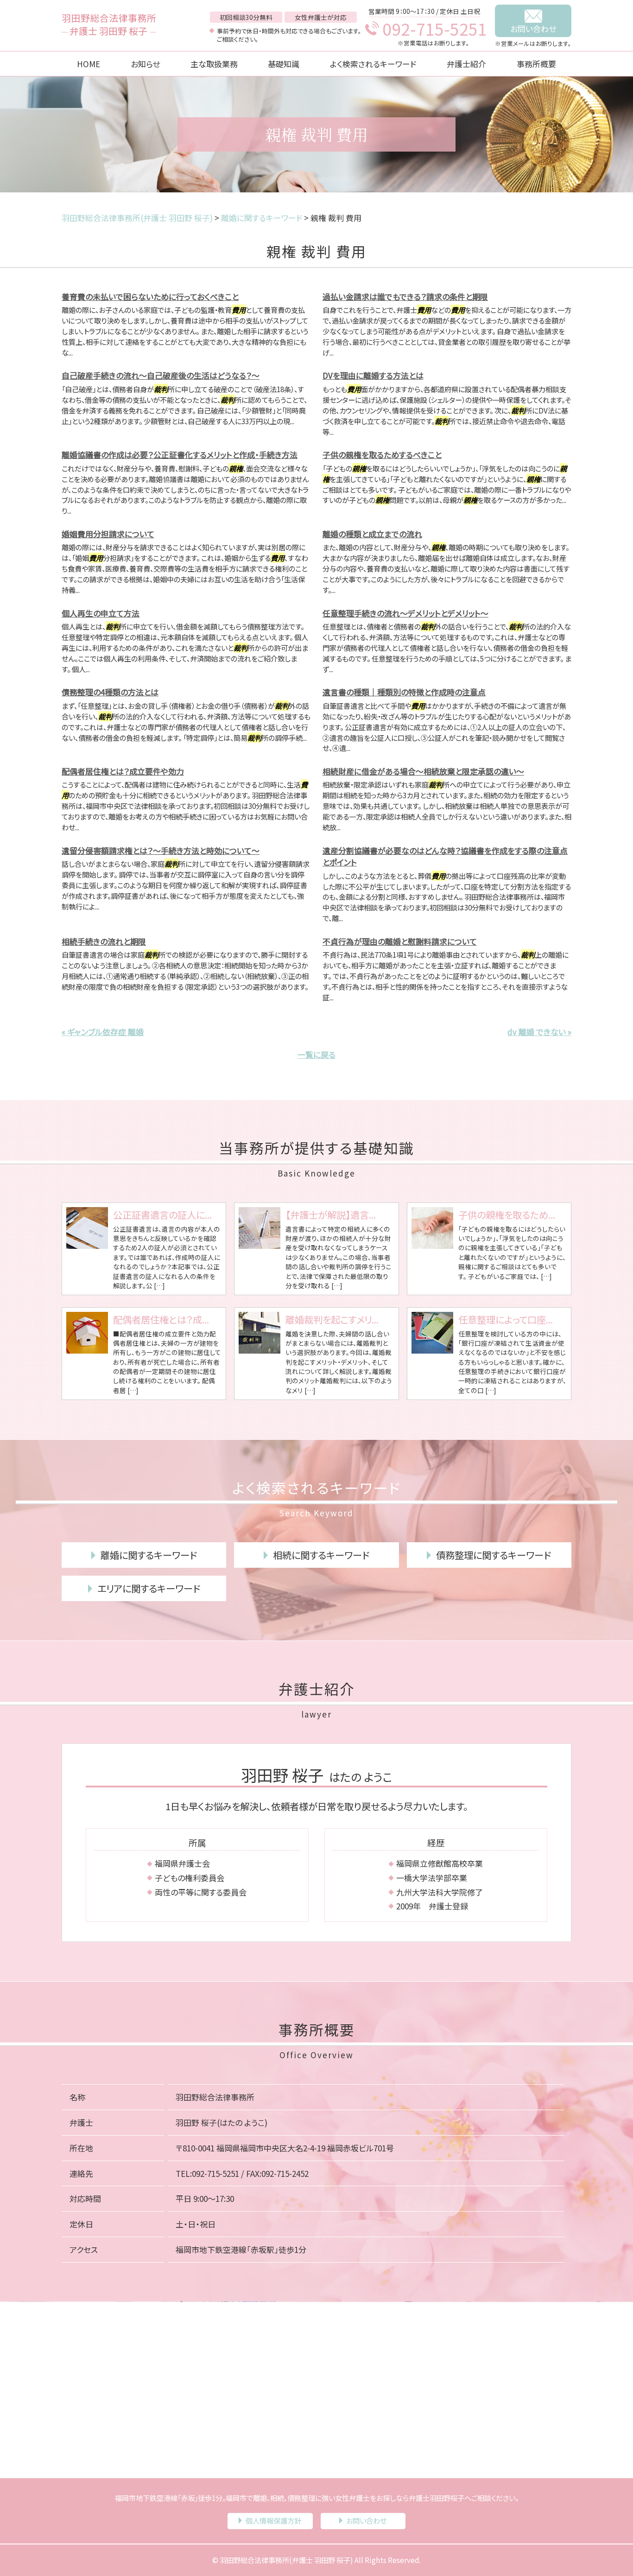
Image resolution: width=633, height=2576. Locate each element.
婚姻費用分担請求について (108, 534)
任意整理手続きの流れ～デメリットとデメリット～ (405, 613)
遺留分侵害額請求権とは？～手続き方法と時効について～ (161, 850)
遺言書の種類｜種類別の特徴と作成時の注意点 (404, 692)
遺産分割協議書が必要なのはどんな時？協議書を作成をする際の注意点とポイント (445, 856)
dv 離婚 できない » (539, 1032)
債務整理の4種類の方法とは (110, 692)
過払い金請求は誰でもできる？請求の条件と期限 (405, 296)
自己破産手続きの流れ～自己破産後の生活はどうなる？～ (161, 375)
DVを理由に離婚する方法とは (373, 375)
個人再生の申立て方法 (101, 613)
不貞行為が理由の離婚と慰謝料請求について (400, 941)
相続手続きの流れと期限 (104, 941)
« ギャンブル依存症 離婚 (103, 1032)
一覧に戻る (316, 1054)
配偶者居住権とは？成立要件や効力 (123, 771)
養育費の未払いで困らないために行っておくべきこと (150, 296)
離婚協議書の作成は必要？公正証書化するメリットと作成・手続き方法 (180, 455)
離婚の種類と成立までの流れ (372, 534)
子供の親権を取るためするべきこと (382, 455)
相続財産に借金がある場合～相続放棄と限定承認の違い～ (423, 771)
